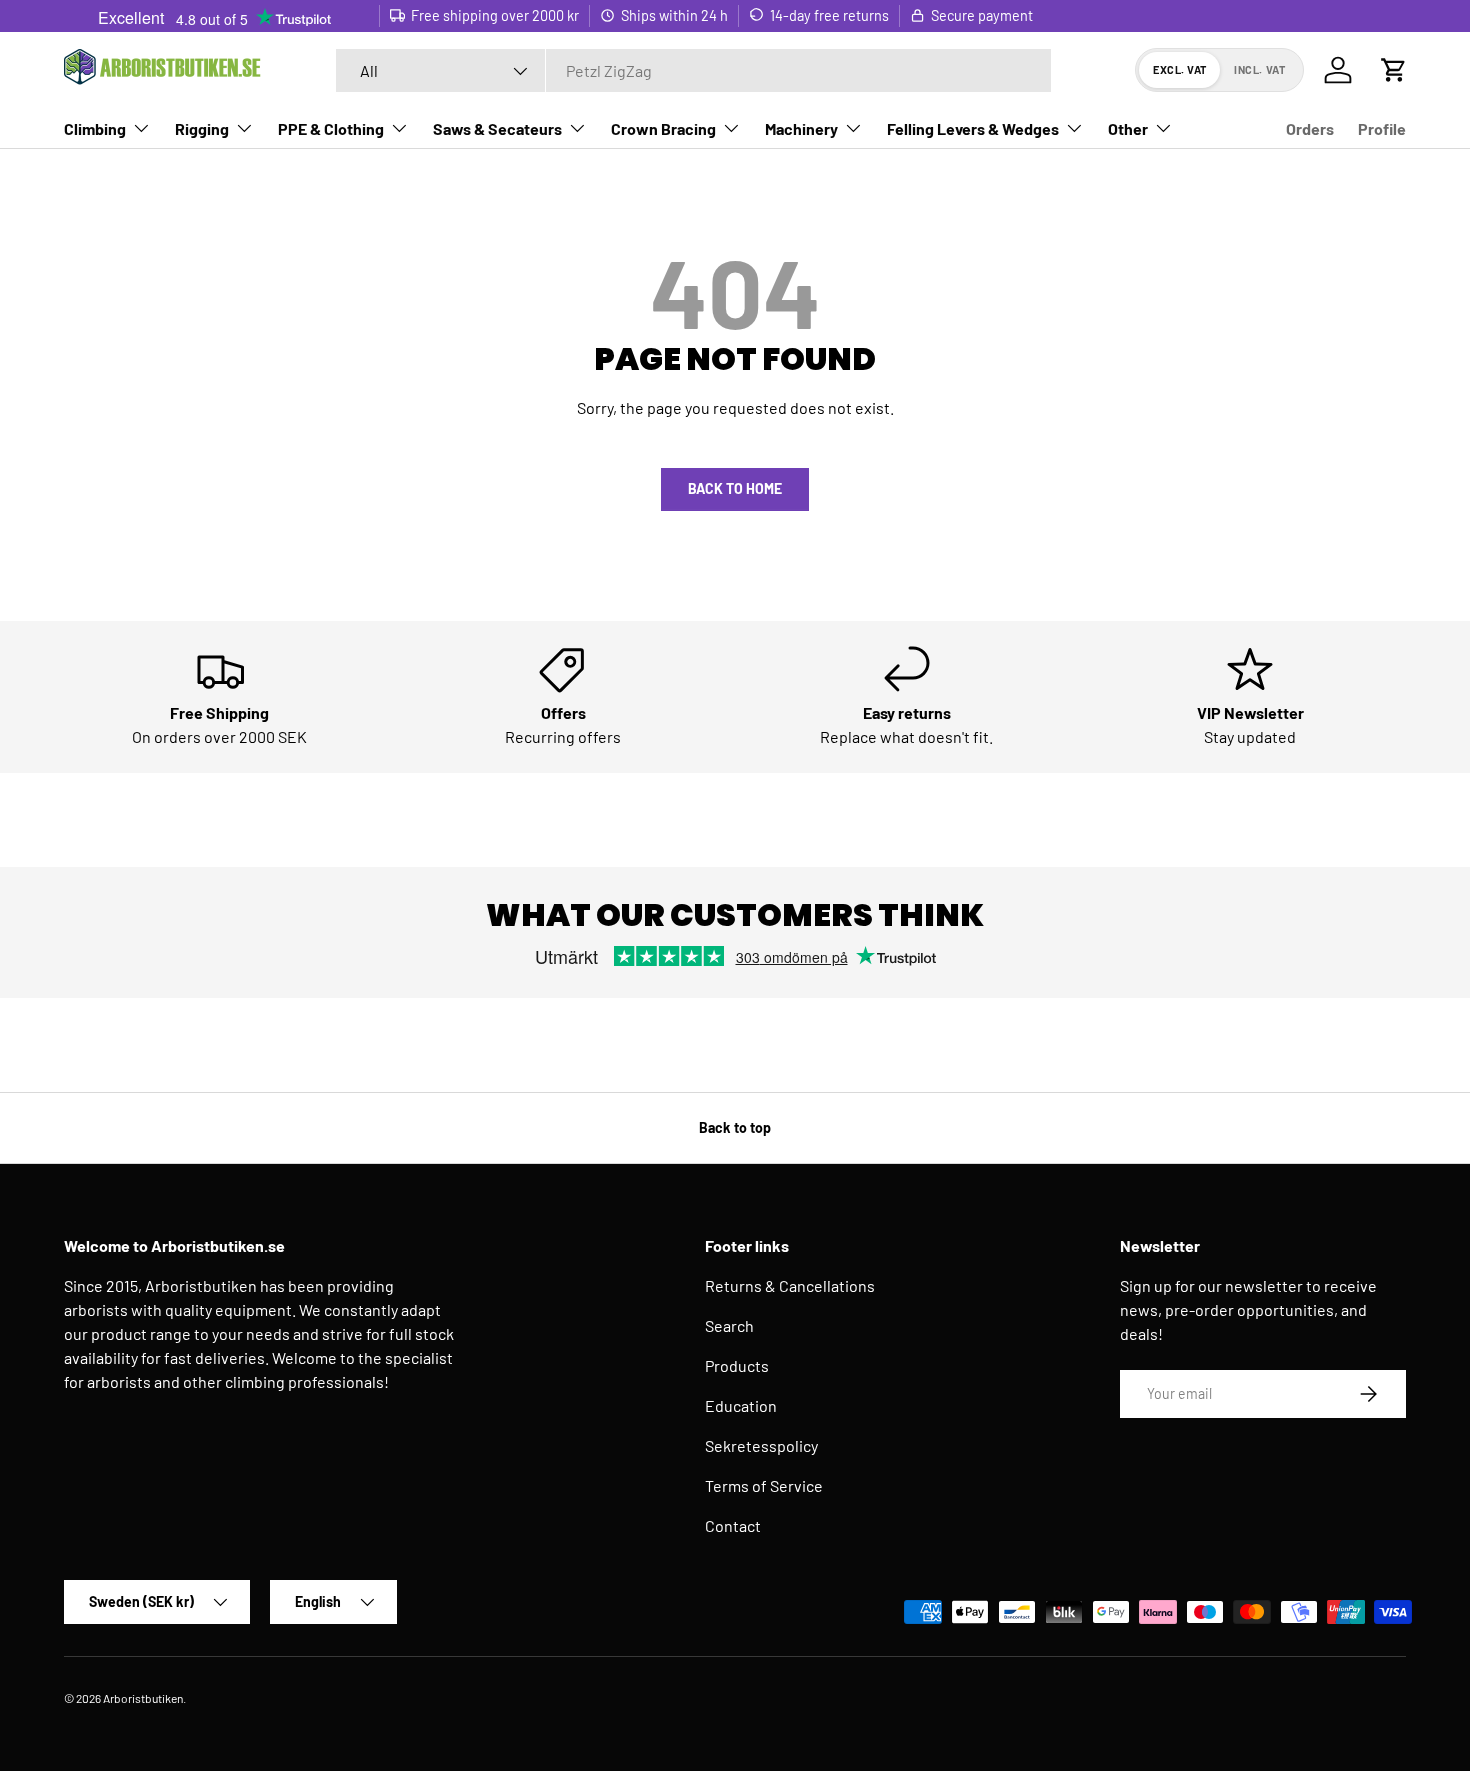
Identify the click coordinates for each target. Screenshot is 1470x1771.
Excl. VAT (1180, 69)
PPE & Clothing (331, 128)
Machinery (801, 128)
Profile (1382, 128)
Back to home (735, 488)
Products (737, 1365)
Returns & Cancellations (790, 1285)
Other (1128, 128)
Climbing (95, 128)
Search (729, 1325)
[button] (1394, 70)
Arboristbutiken (143, 1698)
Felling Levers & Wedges (973, 128)
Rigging (202, 128)
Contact (733, 1525)
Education (741, 1405)
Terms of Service (764, 1485)
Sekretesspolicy (761, 1445)
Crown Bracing (663, 128)
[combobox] (693, 70)
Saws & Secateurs (497, 128)
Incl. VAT (1259, 69)
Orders (1310, 128)
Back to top (735, 1127)
